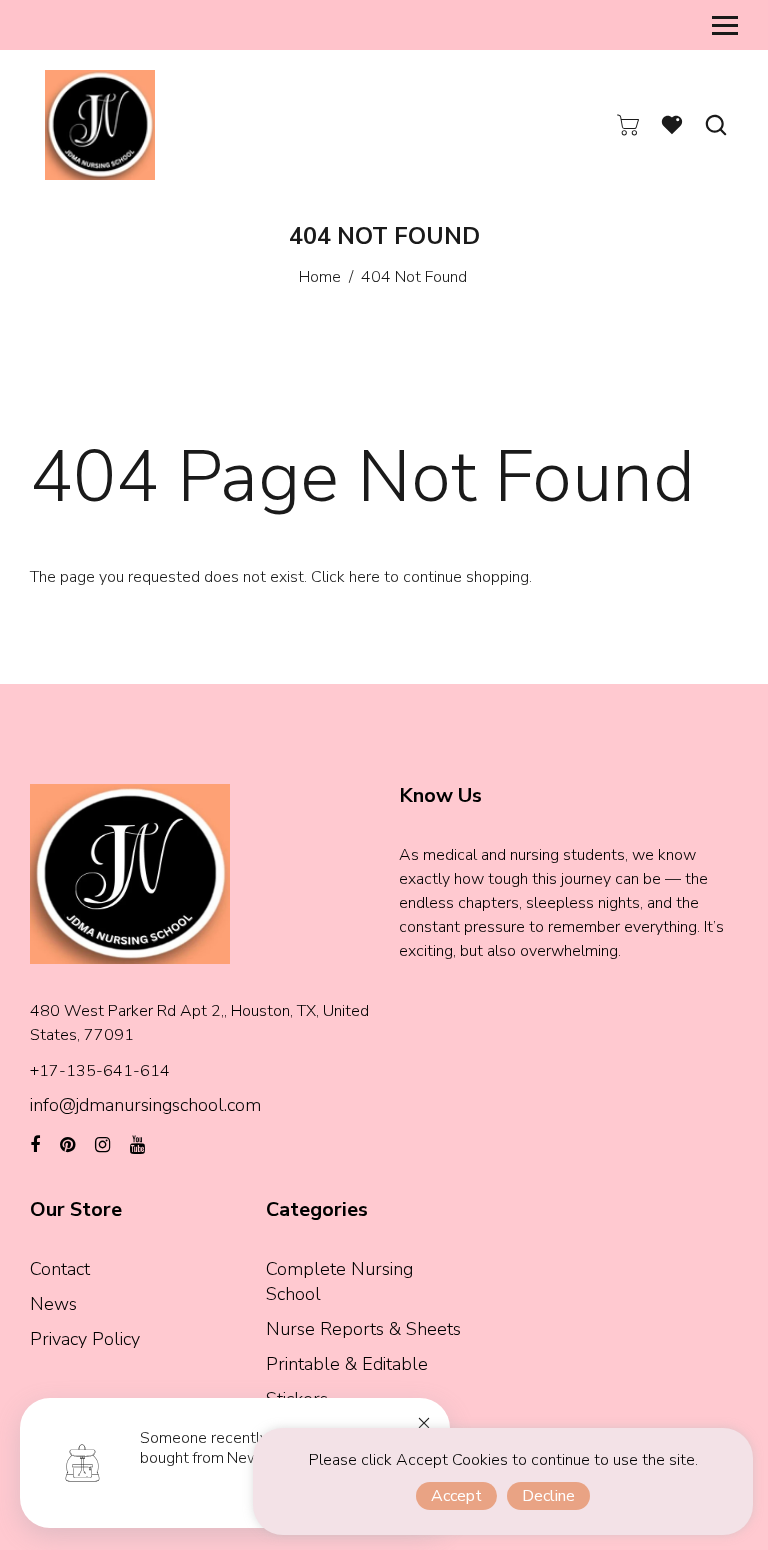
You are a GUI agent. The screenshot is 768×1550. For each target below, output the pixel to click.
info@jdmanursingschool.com (145, 1105)
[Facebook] (35, 1145)
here (364, 577)
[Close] (424, 1423)
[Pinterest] (67, 1145)
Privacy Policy (85, 1339)
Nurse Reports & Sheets (363, 1329)
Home (320, 277)
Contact (60, 1269)
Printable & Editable (347, 1364)
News (53, 1304)
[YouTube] (137, 1145)
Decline (548, 1496)
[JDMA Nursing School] (100, 124)
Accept (456, 1496)
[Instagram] (102, 1145)
